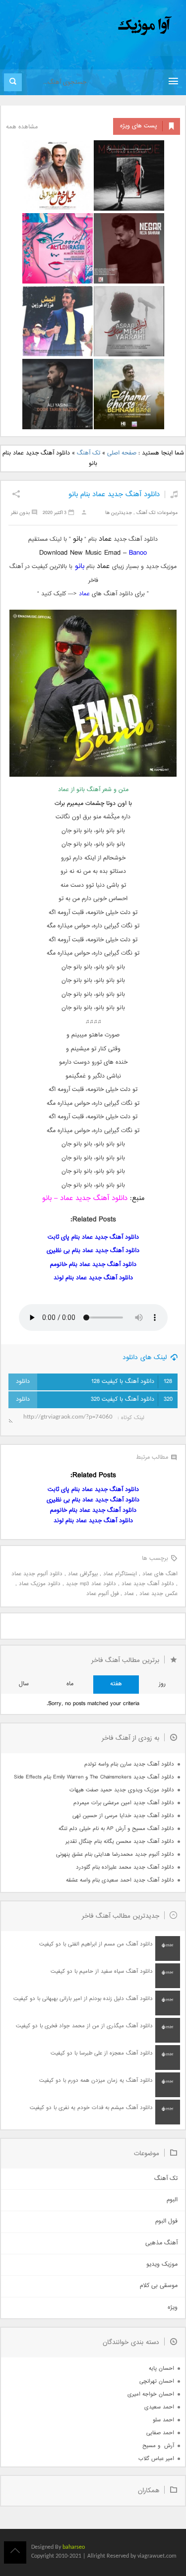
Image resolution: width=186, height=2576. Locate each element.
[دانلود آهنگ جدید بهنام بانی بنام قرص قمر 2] (129, 394)
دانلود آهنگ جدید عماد (148, 1584)
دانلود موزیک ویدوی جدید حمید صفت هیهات (122, 1790)
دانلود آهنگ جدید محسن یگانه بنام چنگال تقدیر (120, 1842)
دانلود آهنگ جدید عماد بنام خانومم (93, 1265)
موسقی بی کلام (159, 2286)
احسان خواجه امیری (151, 2394)
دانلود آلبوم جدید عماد (37, 1574)
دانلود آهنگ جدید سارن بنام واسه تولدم (129, 1764)
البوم (172, 2200)
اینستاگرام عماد (120, 1574)
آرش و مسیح (158, 2446)
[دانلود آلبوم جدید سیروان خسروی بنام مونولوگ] (129, 175)
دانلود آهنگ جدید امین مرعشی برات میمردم (124, 1803)
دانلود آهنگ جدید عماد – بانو (85, 1198)
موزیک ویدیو (162, 2264)
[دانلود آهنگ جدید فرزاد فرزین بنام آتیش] (58, 321)
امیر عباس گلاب (156, 2459)
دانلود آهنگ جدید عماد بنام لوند (93, 1278)
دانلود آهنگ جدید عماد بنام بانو (114, 494)
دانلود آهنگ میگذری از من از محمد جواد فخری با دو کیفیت (84, 2026)
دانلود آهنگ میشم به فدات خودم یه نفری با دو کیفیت (91, 2108)
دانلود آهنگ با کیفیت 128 (132, 1382)
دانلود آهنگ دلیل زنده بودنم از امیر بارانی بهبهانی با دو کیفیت (83, 1999)
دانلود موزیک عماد (40, 1584)
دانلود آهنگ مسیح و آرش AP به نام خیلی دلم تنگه (116, 1829)
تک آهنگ (89, 453)
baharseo (74, 2547)
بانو (78, 566)
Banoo (138, 553)
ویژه (173, 2308)
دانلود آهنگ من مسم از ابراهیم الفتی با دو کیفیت (96, 1944)
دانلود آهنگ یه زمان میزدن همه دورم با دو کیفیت (96, 2081)
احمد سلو (163, 2420)
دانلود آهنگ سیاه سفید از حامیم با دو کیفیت (102, 1972)
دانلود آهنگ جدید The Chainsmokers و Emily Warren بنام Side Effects (94, 1777)
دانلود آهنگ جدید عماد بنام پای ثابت (93, 1237)
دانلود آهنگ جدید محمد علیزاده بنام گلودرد (125, 1867)
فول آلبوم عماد (102, 1594)
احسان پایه (161, 2369)
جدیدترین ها (119, 513)
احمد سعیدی (159, 2407)
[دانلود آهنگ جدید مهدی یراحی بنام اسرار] (129, 321)
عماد (84, 594)
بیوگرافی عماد (83, 1574)
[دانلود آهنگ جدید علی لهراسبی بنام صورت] (58, 248)
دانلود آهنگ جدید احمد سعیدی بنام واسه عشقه (120, 1880)
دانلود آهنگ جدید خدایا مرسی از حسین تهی (123, 1816)
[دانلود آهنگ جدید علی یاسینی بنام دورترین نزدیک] (58, 394)
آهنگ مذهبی (161, 2243)
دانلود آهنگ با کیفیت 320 (132, 1400)
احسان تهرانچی (157, 2381)
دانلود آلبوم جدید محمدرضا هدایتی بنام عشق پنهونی (115, 1855)
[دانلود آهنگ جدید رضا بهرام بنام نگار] (129, 248)
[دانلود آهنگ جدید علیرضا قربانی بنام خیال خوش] (58, 175)
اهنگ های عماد (160, 1574)
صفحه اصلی (122, 453)
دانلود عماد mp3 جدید (91, 1584)
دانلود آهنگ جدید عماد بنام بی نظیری (93, 1251)
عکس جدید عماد (158, 1594)
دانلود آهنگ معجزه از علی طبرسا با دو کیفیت (102, 2053)
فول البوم (166, 2221)
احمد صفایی (160, 2433)
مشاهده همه (22, 127)
